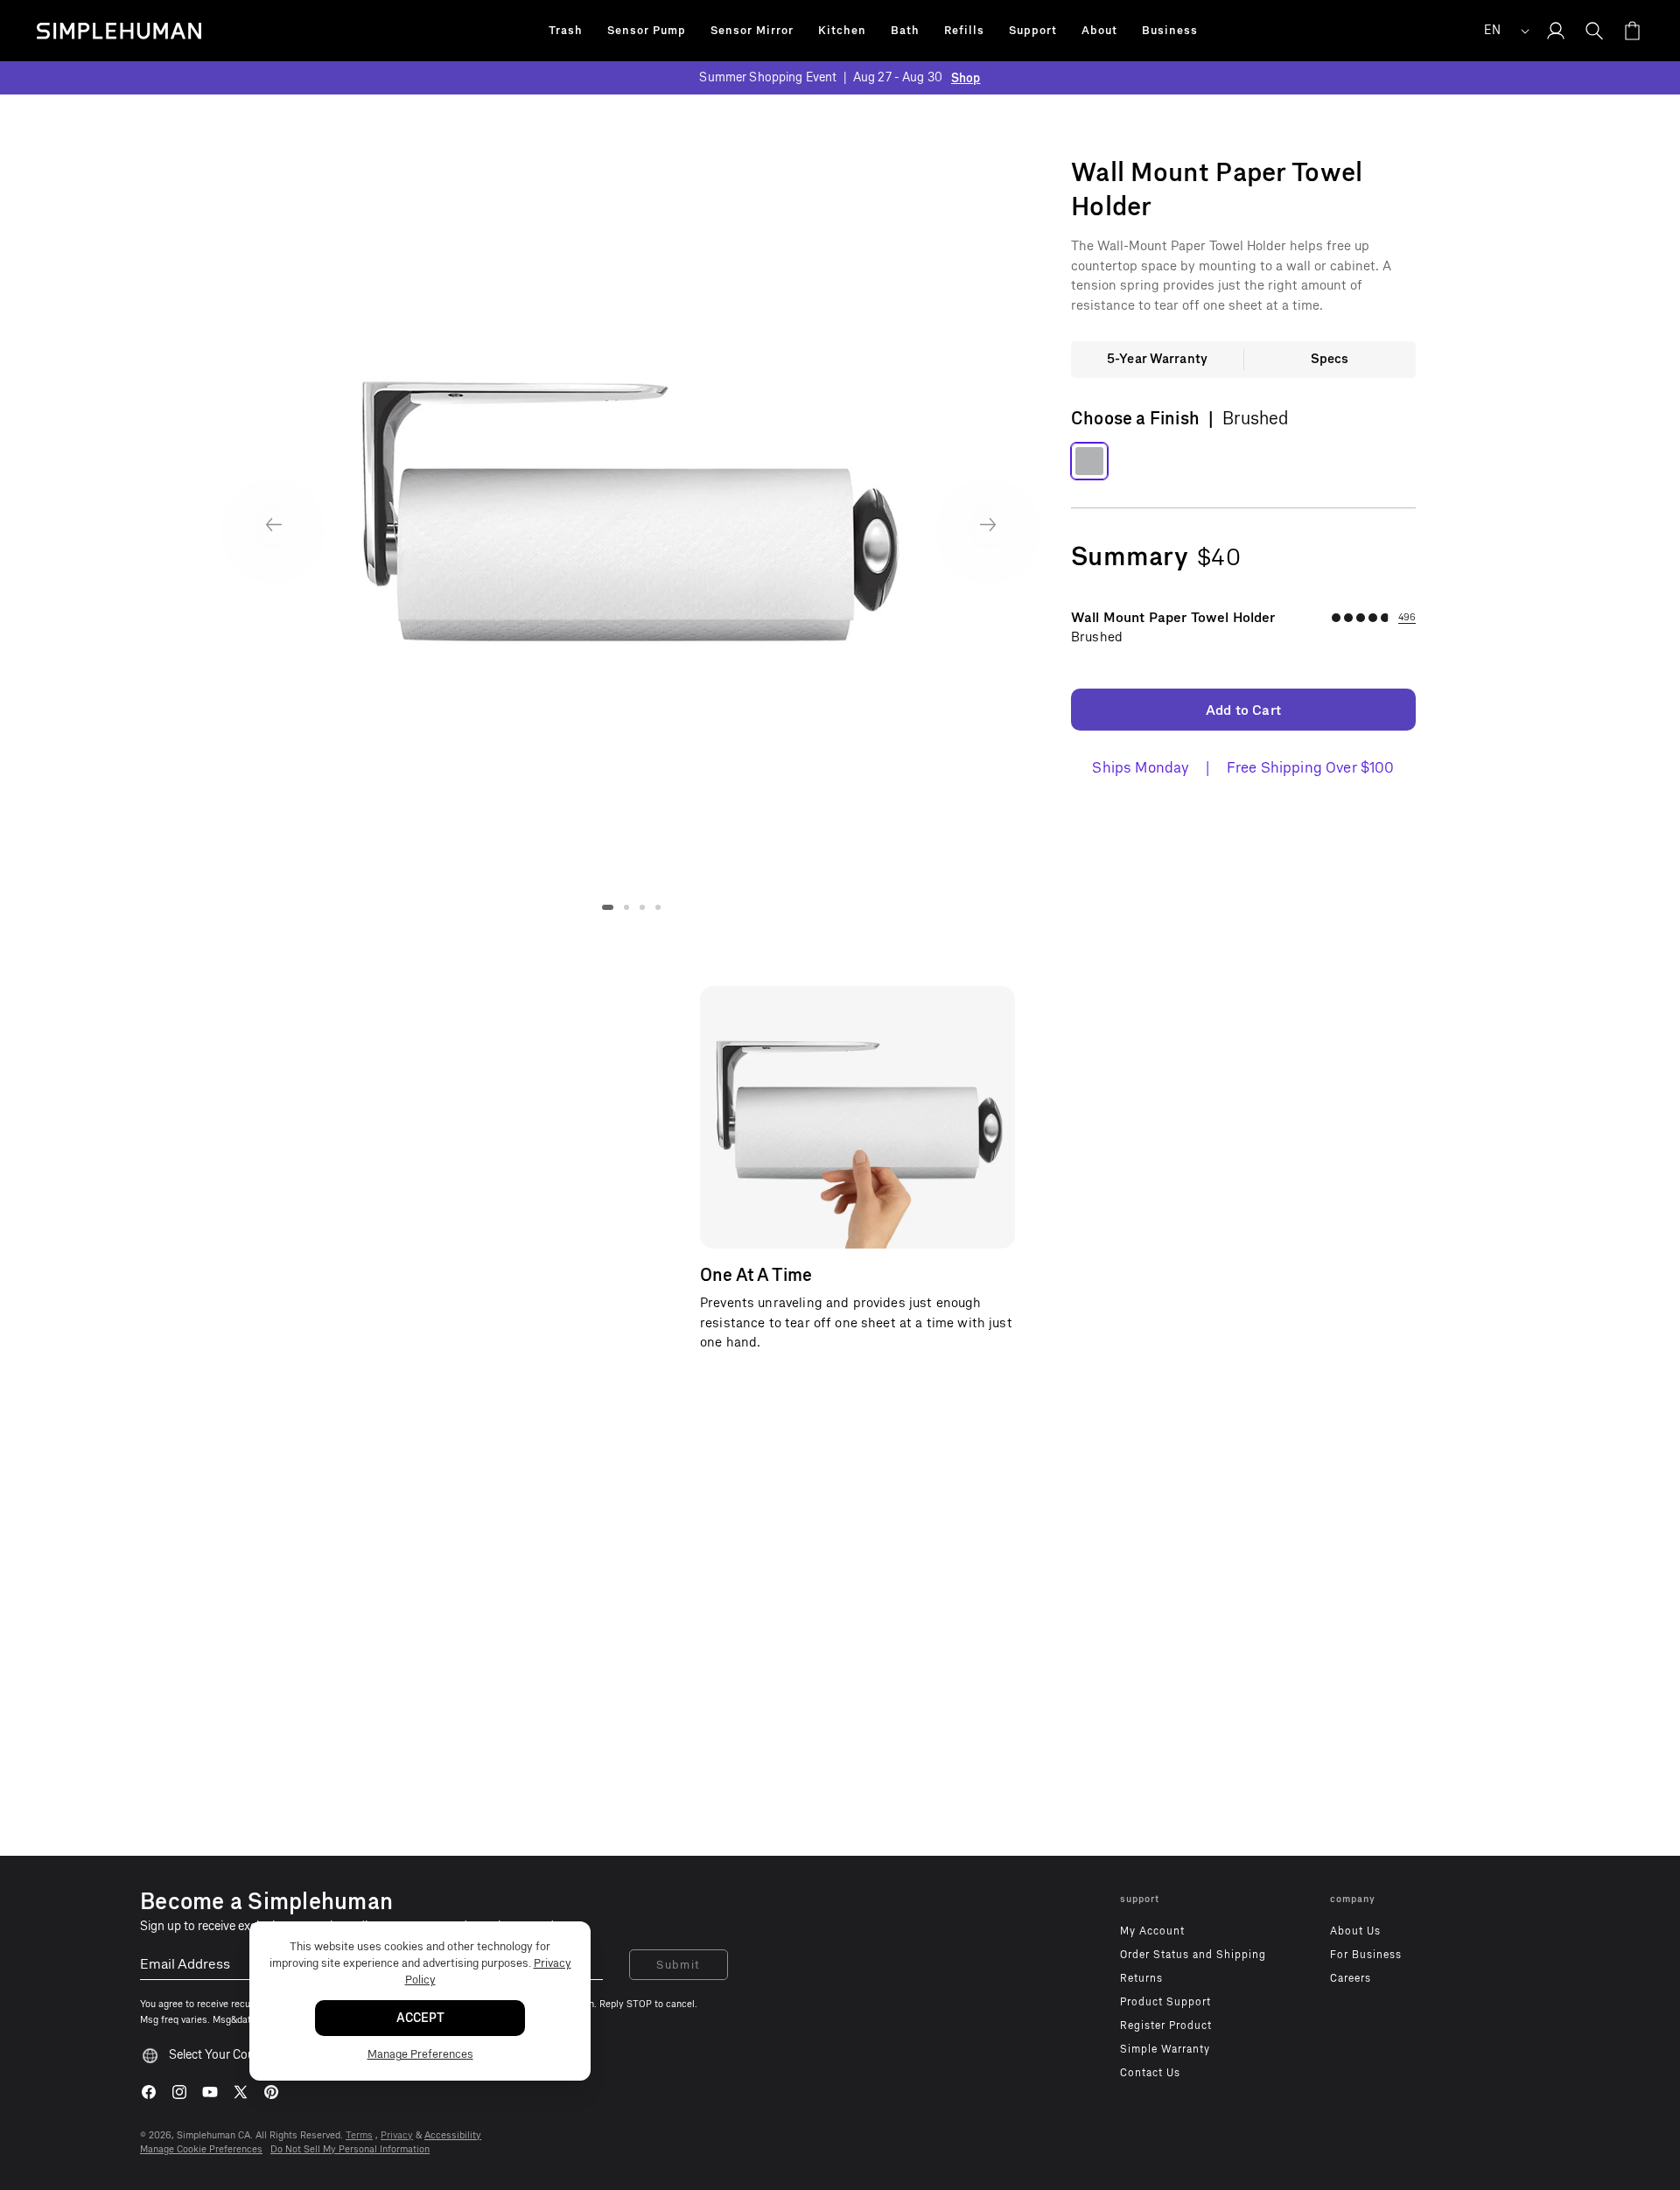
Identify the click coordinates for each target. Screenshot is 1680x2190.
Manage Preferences (420, 2054)
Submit (679, 1965)
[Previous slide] (273, 525)
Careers (1351, 1978)
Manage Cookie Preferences (201, 2149)
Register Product (1166, 2026)
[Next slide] (988, 525)
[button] (566, 31)
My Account (1152, 1931)
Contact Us (1150, 2073)
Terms (359, 2135)
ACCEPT (420, 2018)
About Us (1355, 1931)
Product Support (1165, 2002)
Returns (1141, 1978)
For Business (1366, 1955)
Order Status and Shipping (1193, 1955)
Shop (966, 78)
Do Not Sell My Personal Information (350, 2149)
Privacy (397, 2135)
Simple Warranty (1165, 2049)
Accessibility (453, 2135)
